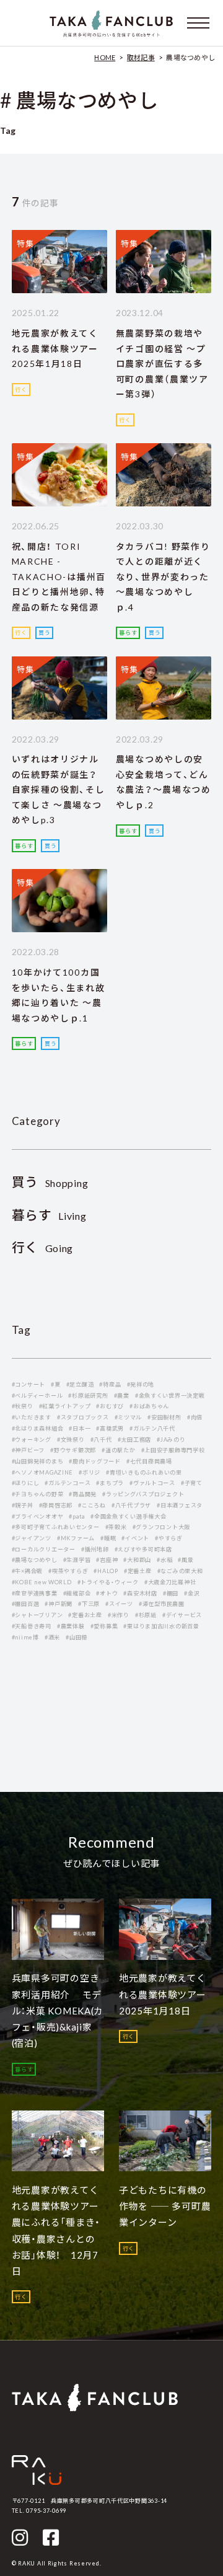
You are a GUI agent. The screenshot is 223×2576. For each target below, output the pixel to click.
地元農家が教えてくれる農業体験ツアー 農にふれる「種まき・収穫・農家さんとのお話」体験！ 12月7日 (60, 2230)
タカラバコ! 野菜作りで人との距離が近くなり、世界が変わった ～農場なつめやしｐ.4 (163, 577)
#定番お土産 (85, 1615)
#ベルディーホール (37, 1396)
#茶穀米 (116, 1527)
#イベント (135, 1538)
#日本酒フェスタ (180, 1505)
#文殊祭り (71, 1440)
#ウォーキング (32, 1440)
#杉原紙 (146, 1615)
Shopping (50, 1183)
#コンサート (28, 1384)
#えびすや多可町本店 (143, 1549)
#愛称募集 (104, 1626)
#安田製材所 (164, 1417)
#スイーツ (119, 1604)
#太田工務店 (134, 1440)
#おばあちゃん (149, 1406)
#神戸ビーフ (28, 1450)
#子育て (192, 1483)
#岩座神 (107, 1560)
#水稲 (164, 1560)
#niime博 (25, 1637)
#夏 (55, 1384)
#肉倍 (195, 1417)
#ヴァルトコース (152, 1483)
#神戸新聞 (59, 1604)
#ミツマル (129, 1417)
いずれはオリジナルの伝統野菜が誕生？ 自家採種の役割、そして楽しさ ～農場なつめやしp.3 (59, 789)
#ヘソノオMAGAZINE (42, 1472)
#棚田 (171, 1593)
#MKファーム (76, 1538)
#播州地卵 (95, 1549)
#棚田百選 (26, 1604)
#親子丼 (23, 1505)
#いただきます (32, 1417)
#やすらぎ (169, 1538)
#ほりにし (26, 1483)
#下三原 (89, 1604)
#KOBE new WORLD (42, 1582)
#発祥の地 (141, 1384)
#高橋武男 (110, 1428)
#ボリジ (90, 1472)
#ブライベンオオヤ (38, 1516)
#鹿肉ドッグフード (95, 1461)
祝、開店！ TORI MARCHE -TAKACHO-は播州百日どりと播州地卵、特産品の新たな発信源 (59, 577)
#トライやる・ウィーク (108, 1582)
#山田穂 (77, 1637)
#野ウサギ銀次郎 (73, 1450)
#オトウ (107, 1593)
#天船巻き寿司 (32, 1626)
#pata (77, 1516)
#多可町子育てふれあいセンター (56, 1527)
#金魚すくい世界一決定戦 (170, 1396)
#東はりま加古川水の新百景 (161, 1626)
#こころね (92, 1505)
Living (49, 1216)
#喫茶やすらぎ (68, 1571)
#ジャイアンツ (32, 1538)
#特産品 (110, 1384)
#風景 (186, 1560)
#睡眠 (108, 1538)
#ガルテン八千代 (152, 1428)
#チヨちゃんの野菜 (38, 1494)
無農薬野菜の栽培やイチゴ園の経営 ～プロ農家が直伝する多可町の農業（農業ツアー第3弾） (162, 364)
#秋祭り (23, 1406)
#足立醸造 (80, 1384)
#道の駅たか (118, 1450)
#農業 (122, 1396)
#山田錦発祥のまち (38, 1461)
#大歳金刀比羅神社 (170, 1582)
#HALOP (106, 1571)
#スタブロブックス (83, 1417)
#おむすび (110, 1406)
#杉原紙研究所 (88, 1396)
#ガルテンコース (68, 1483)
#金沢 (192, 1593)
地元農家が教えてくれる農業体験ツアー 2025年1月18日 (60, 348)
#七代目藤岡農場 (149, 1461)
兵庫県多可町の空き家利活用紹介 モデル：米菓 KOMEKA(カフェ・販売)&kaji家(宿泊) (58, 2010)
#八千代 (101, 1440)
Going (43, 1248)
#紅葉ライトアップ (65, 1406)
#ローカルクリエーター (44, 1549)
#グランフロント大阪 (161, 1527)
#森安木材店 (140, 1593)
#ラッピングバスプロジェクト (143, 1494)
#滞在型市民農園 (162, 1604)
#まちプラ (110, 1483)
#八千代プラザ (131, 1505)
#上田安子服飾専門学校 (173, 1450)
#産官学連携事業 (35, 1593)
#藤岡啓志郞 (56, 1505)
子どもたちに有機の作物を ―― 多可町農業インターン (165, 2206)
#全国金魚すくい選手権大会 (128, 1516)
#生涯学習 (77, 1560)
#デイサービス (182, 1615)
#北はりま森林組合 (38, 1428)
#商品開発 (83, 1494)
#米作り (119, 1615)
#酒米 (52, 1637)
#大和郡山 (137, 1560)
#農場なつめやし (35, 1560)
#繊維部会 (77, 1593)
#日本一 (80, 1428)
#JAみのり (171, 1440)
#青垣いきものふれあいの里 (144, 1472)
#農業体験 (71, 1626)
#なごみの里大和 (180, 1571)
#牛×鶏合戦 (27, 1571)
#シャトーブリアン (37, 1615)
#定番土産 (138, 1571)
